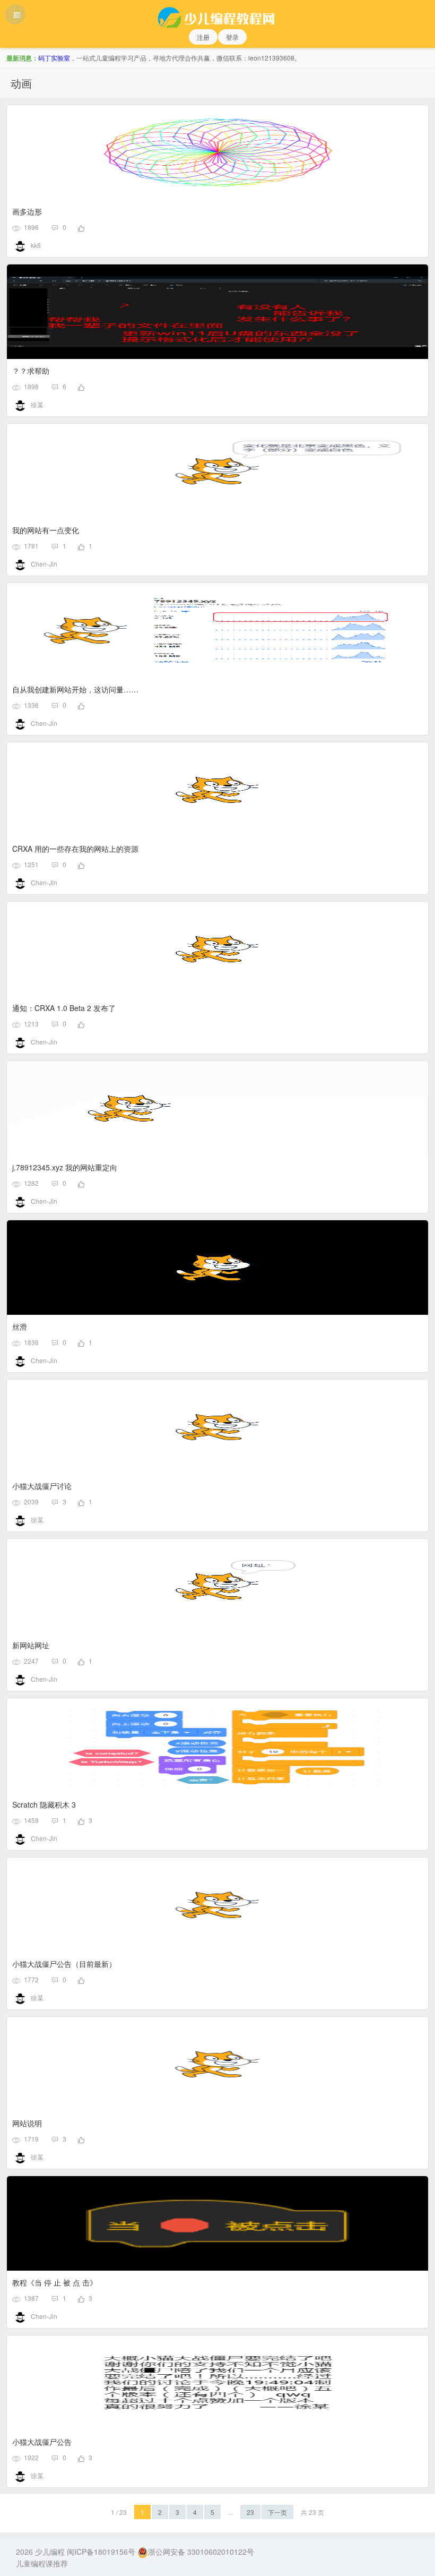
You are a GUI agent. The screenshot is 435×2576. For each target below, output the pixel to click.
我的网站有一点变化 (46, 530)
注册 (203, 37)
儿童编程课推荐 (42, 2563)
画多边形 (27, 211)
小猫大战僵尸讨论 (42, 1486)
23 (250, 2512)
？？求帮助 (31, 371)
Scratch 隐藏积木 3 (44, 1804)
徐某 (37, 404)
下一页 (277, 2512)
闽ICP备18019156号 (101, 2552)
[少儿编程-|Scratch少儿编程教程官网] (217, 14)
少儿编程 (50, 2552)
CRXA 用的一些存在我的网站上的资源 (75, 849)
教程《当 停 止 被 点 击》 (55, 2282)
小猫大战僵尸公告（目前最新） (64, 1964)
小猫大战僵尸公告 (42, 2442)
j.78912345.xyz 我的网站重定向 (65, 1167)
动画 (21, 83)
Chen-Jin (44, 564)
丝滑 (20, 1326)
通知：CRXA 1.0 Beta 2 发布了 (64, 1008)
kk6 (36, 245)
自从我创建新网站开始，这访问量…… (75, 689)
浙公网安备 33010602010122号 (201, 2552)
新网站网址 (31, 1645)
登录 (232, 37)
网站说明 (27, 2123)
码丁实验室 (54, 58)
